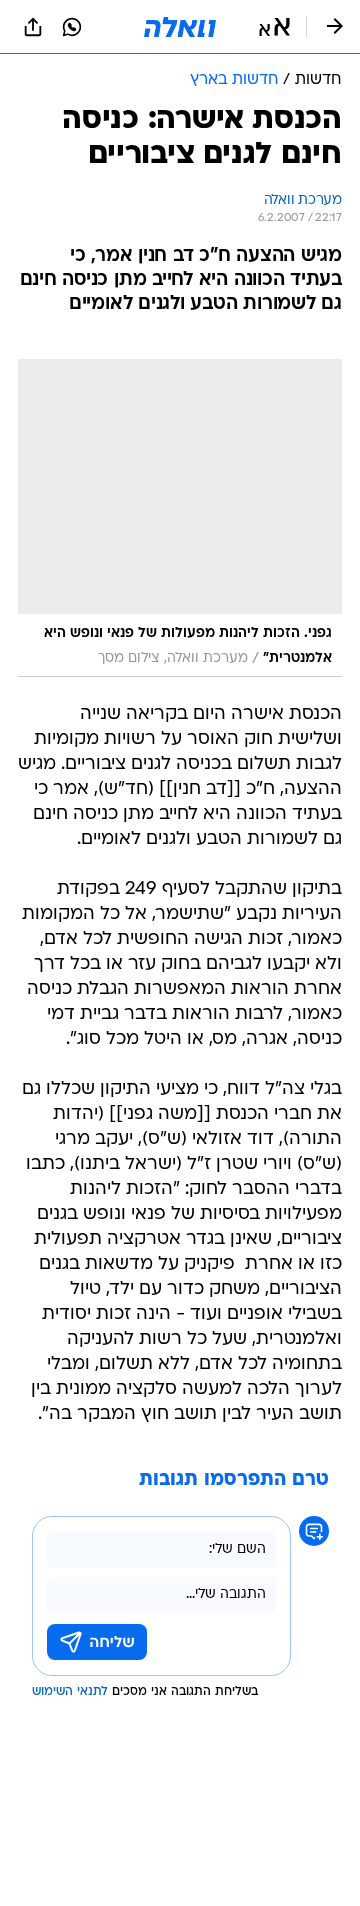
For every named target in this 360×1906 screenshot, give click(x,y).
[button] (274, 27)
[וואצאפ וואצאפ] (72, 27)
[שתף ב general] (33, 27)
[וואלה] (180, 27)
